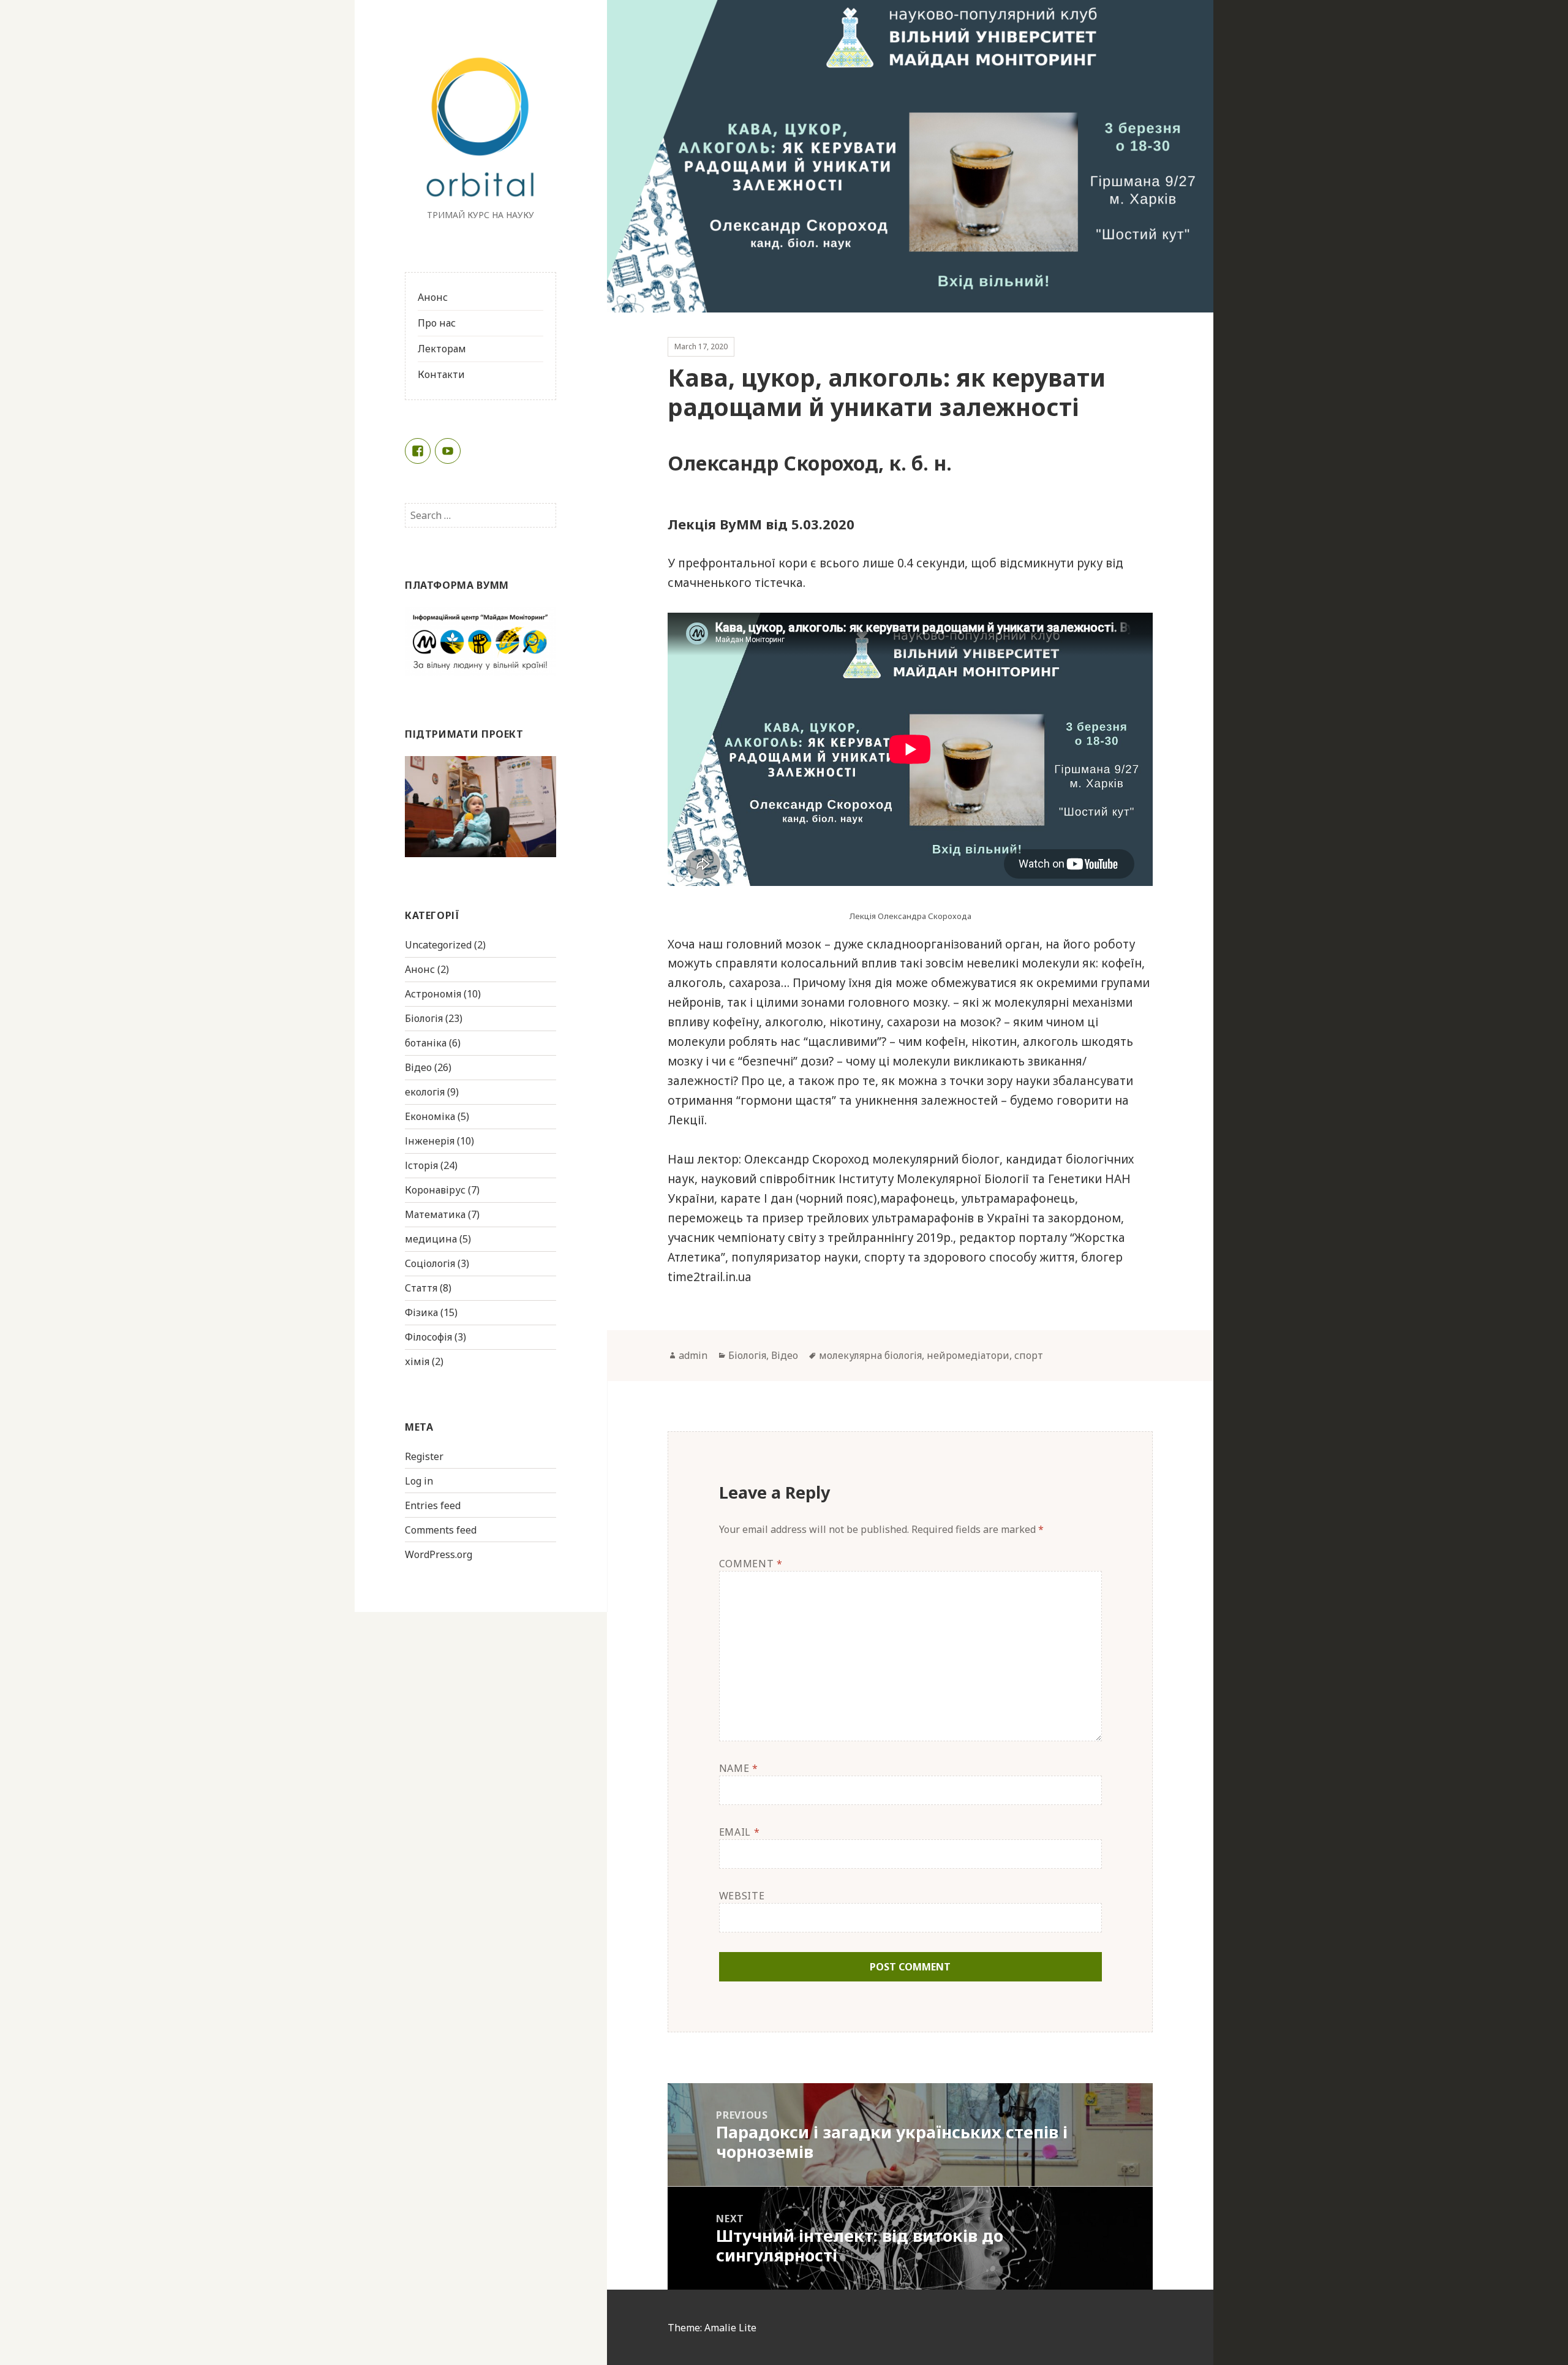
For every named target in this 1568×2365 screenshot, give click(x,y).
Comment (751, 1564)
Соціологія (430, 1263)
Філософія (428, 1337)
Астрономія (433, 994)
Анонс (433, 297)
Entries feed (433, 1505)
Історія (421, 1165)
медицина (431, 1239)
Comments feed (441, 1530)
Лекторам (442, 349)
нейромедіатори (968, 1355)
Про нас (437, 323)
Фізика (421, 1312)
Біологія (424, 1018)
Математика (435, 1214)
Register (424, 1456)
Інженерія (430, 1141)
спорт (1029, 1355)
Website (742, 1896)
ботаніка (426, 1043)
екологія (425, 1092)
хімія (417, 1361)
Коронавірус (435, 1190)
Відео (418, 1067)
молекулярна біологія (870, 1355)
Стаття (421, 1288)
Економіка (430, 1116)
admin (693, 1355)
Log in (419, 1481)
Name (739, 1768)
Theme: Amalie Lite (712, 2328)
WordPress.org (439, 1554)
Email (739, 1832)
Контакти (441, 374)
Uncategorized (438, 945)
